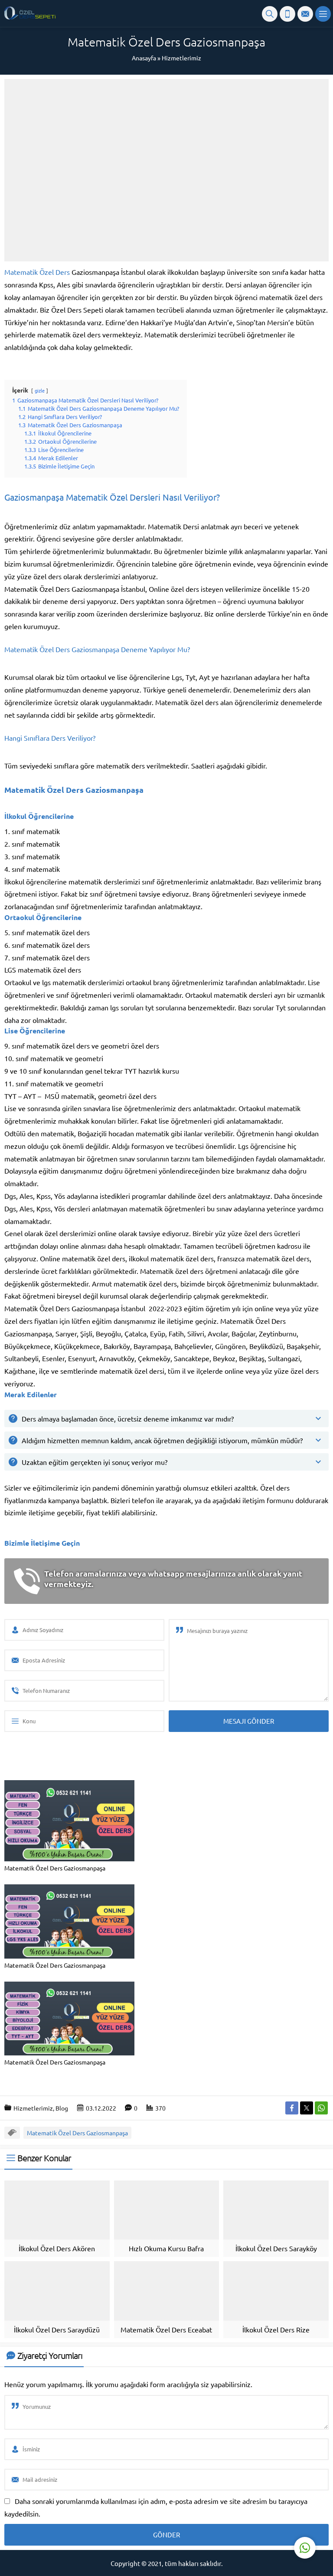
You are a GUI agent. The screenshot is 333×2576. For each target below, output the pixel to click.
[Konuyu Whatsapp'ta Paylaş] (321, 2108)
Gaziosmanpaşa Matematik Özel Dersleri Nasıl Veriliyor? (112, 497)
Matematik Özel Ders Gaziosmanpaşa (77, 2133)
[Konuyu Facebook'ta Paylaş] (292, 2108)
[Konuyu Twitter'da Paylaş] (307, 2108)
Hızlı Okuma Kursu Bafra (166, 2248)
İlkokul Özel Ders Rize (276, 2329)
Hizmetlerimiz (181, 58)
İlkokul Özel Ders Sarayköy (276, 2248)
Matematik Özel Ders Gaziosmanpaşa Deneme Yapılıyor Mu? (97, 649)
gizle (40, 390)
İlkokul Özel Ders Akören (57, 2248)
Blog (62, 2108)
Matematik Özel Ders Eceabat (166, 2329)
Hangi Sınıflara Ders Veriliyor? (50, 738)
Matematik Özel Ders (37, 272)
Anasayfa (144, 58)
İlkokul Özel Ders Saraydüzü (57, 2329)
